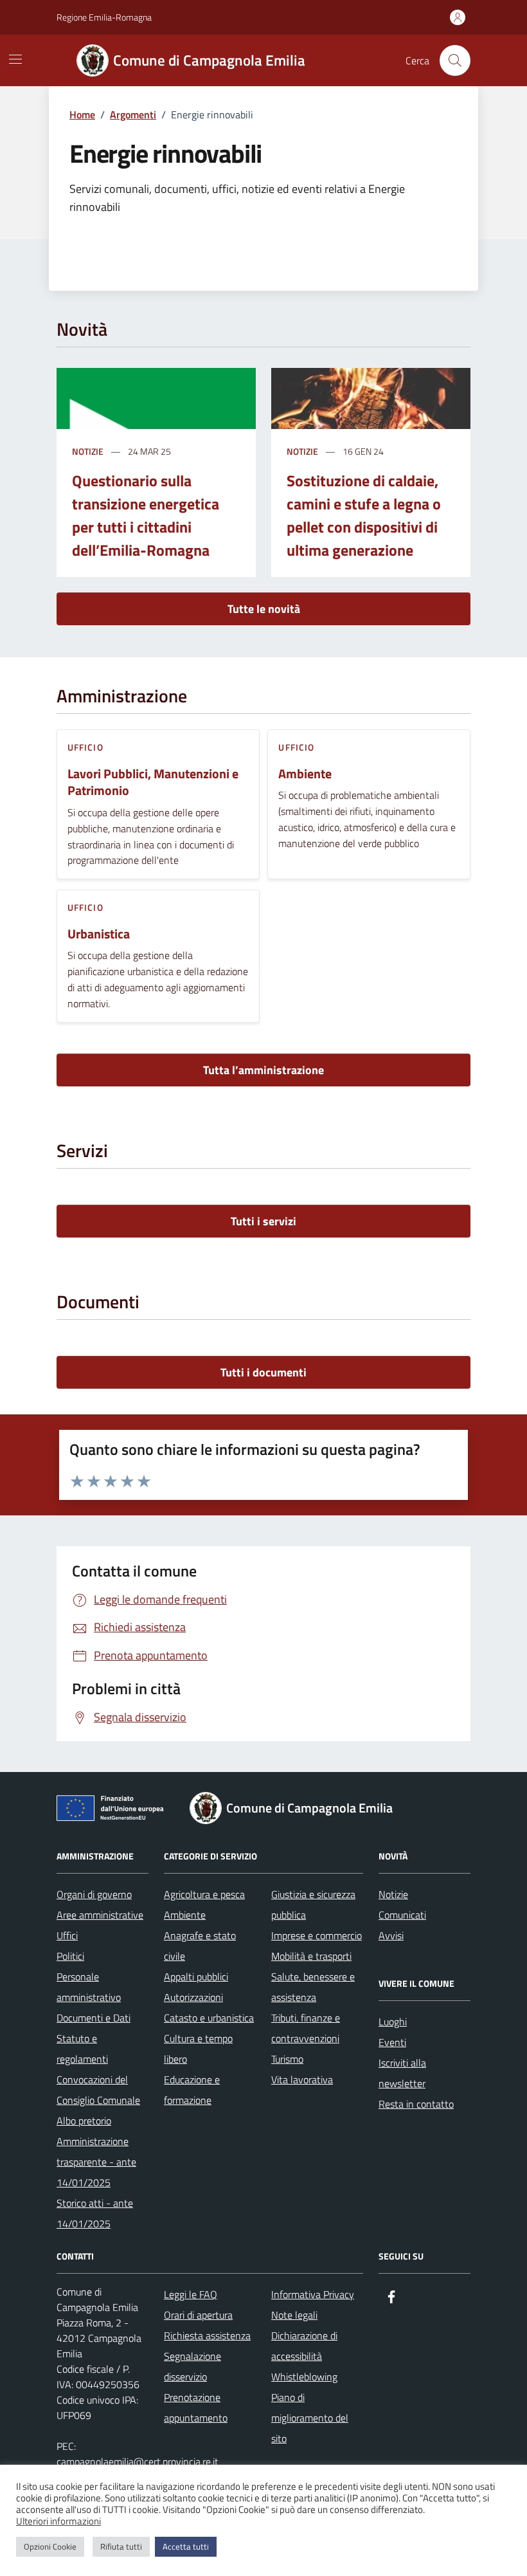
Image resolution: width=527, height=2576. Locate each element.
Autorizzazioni (193, 1997)
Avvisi (391, 1935)
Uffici (67, 1935)
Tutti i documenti (263, 1372)
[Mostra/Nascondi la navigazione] (15, 59)
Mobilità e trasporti (311, 1956)
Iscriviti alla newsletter (402, 2073)
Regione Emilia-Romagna (104, 17)
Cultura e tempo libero (198, 2049)
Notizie (88, 451)
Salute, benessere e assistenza (313, 1987)
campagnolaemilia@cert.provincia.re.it (138, 2462)
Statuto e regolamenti (82, 2049)
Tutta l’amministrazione (263, 1070)
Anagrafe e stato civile (200, 1946)
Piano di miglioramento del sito (310, 2418)
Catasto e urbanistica (209, 2018)
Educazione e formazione (192, 2090)
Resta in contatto (416, 2104)
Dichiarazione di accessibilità (304, 2346)
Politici (70, 1956)
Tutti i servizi (263, 1221)
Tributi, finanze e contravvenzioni (306, 2028)
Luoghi (393, 2022)
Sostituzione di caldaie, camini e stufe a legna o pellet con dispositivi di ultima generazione (364, 515)
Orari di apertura (198, 2315)
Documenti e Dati (94, 2018)
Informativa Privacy (313, 2294)
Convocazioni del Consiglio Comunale (98, 2090)
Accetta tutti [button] (186, 2546)
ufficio (85, 747)
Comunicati (402, 1915)
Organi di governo (94, 1894)
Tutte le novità (264, 609)
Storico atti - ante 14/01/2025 (95, 2213)
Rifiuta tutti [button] (121, 2546)
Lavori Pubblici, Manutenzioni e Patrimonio (153, 782)
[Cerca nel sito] (455, 60)
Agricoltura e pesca (204, 1894)
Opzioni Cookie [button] (50, 2546)
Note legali (294, 2315)
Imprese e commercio (317, 1935)
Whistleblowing (304, 2377)
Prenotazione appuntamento (196, 2407)
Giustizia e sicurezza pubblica (313, 1905)
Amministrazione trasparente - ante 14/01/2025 (96, 2162)
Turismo (287, 2059)
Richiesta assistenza (207, 2335)
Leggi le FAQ (191, 2294)
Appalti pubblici (196, 1977)
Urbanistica (99, 934)
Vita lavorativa (302, 2079)
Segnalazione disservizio (192, 2366)
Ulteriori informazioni (58, 2521)
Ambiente (305, 774)
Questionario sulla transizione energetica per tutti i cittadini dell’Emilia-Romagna (146, 515)
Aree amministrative (100, 1915)
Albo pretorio (84, 2121)
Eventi (392, 2042)
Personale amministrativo (89, 1987)
